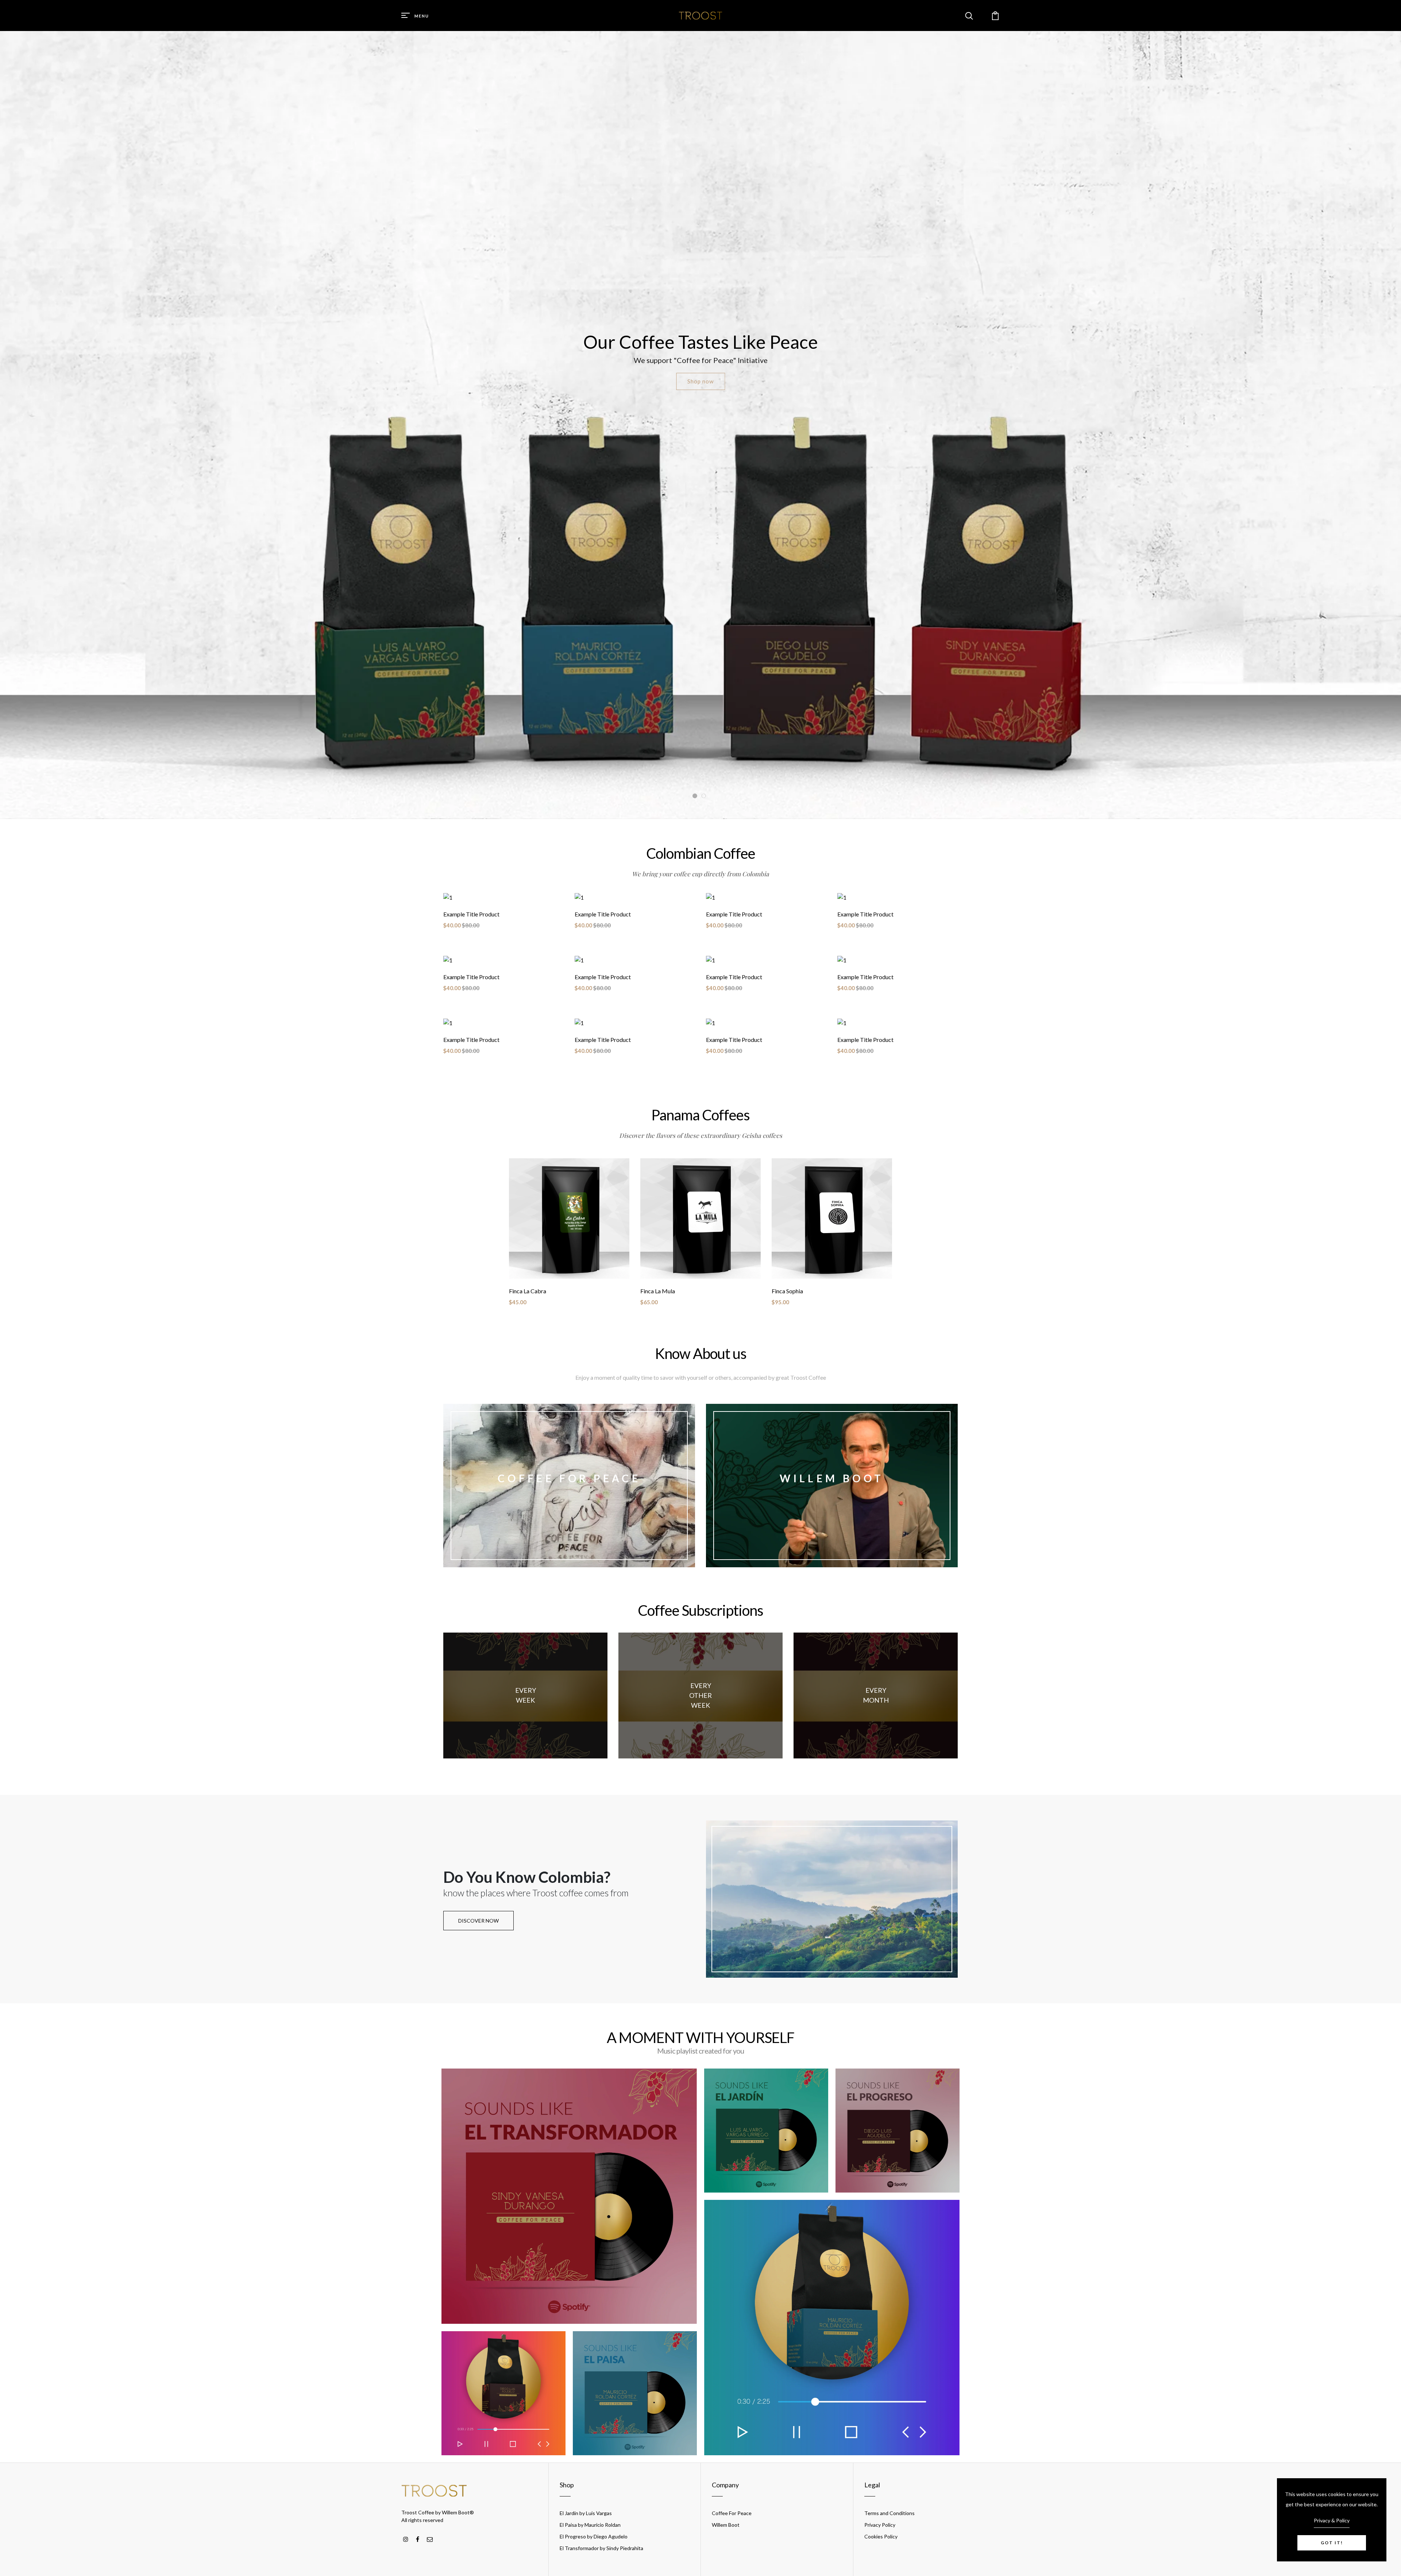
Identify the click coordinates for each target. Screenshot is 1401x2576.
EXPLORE (569, 1504)
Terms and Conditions (889, 2513)
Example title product (471, 914)
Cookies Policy (881, 2536)
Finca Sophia (787, 1291)
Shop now (700, 381)
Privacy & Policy (1332, 2520)
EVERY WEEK (526, 1695)
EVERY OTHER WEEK (700, 1695)
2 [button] (704, 796)
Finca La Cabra (528, 1291)
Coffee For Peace (732, 2513)
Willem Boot (726, 2525)
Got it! (1332, 2543)
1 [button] (695, 796)
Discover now (478, 1921)
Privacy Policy (880, 2525)
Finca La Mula (658, 1291)
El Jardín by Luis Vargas (586, 2513)
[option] (700, 425)
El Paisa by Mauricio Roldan (590, 2525)
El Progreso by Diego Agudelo (594, 2536)
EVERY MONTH (876, 1695)
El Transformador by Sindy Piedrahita (601, 2548)
